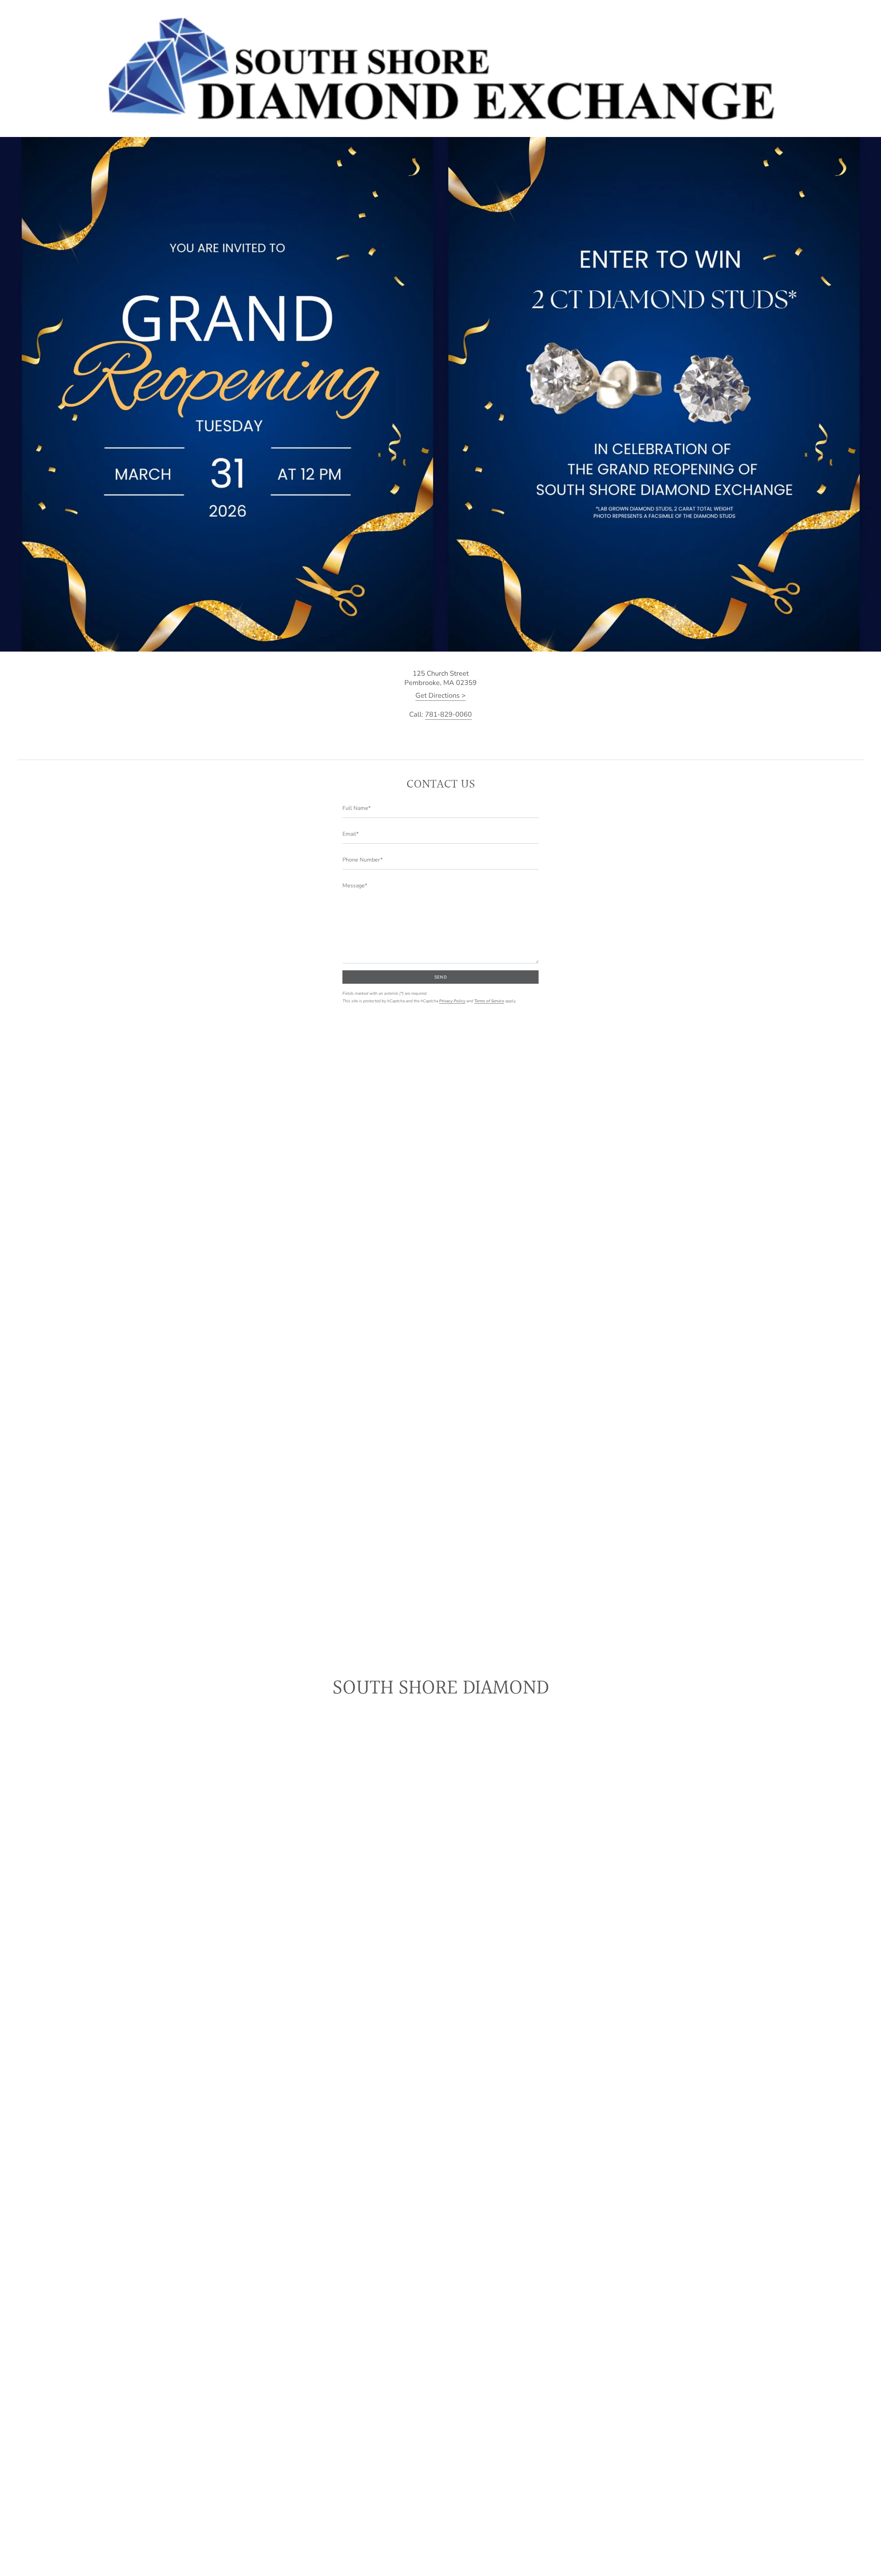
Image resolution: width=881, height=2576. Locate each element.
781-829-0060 (448, 714)
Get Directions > (440, 695)
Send (440, 977)
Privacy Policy (452, 1001)
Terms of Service (489, 1001)
